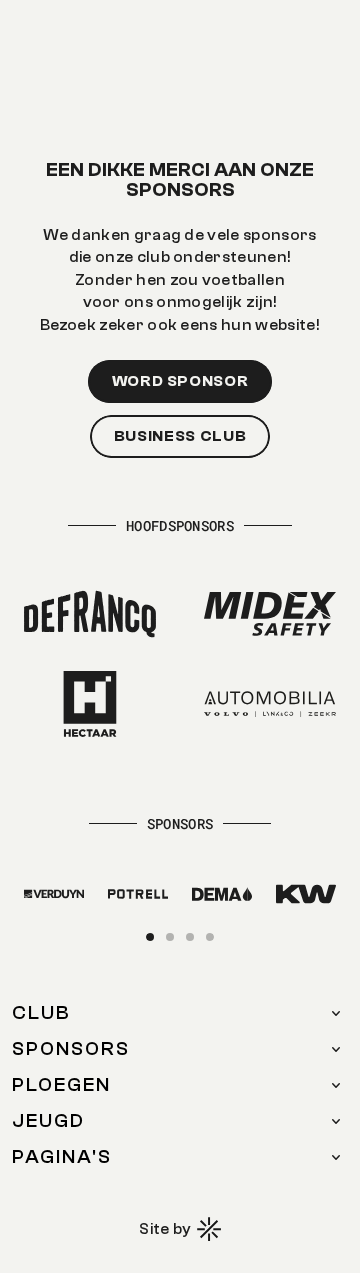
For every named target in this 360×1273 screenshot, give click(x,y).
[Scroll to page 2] (170, 937)
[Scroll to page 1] (153, 937)
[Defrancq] (90, 614)
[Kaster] (54, 894)
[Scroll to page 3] (190, 937)
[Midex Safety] (270, 614)
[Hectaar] (90, 704)
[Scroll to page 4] (207, 937)
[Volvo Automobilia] (270, 704)
